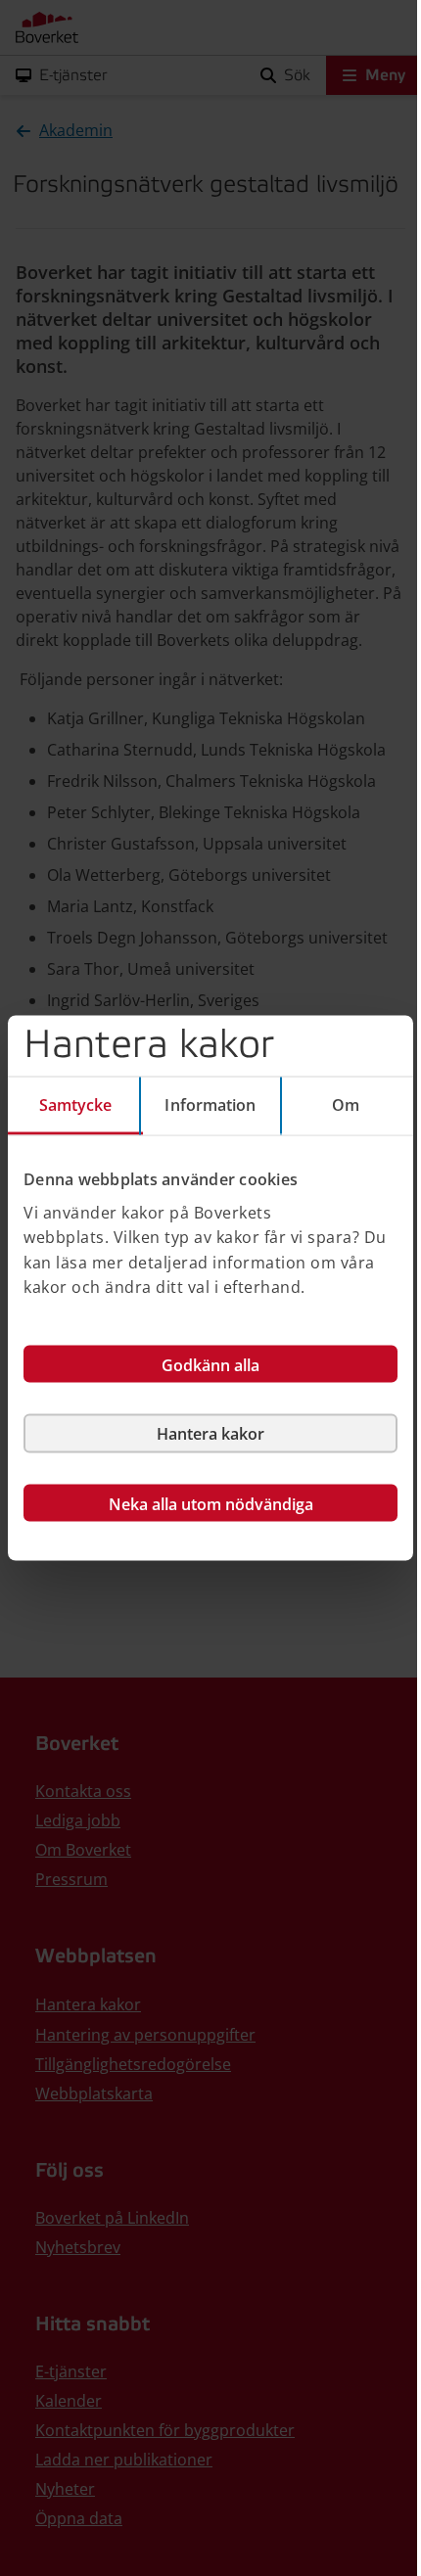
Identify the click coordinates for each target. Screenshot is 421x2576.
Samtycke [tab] (76, 1105)
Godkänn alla (210, 1364)
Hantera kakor (210, 1433)
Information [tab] (210, 1105)
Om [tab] (346, 1105)
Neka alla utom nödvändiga (211, 1503)
